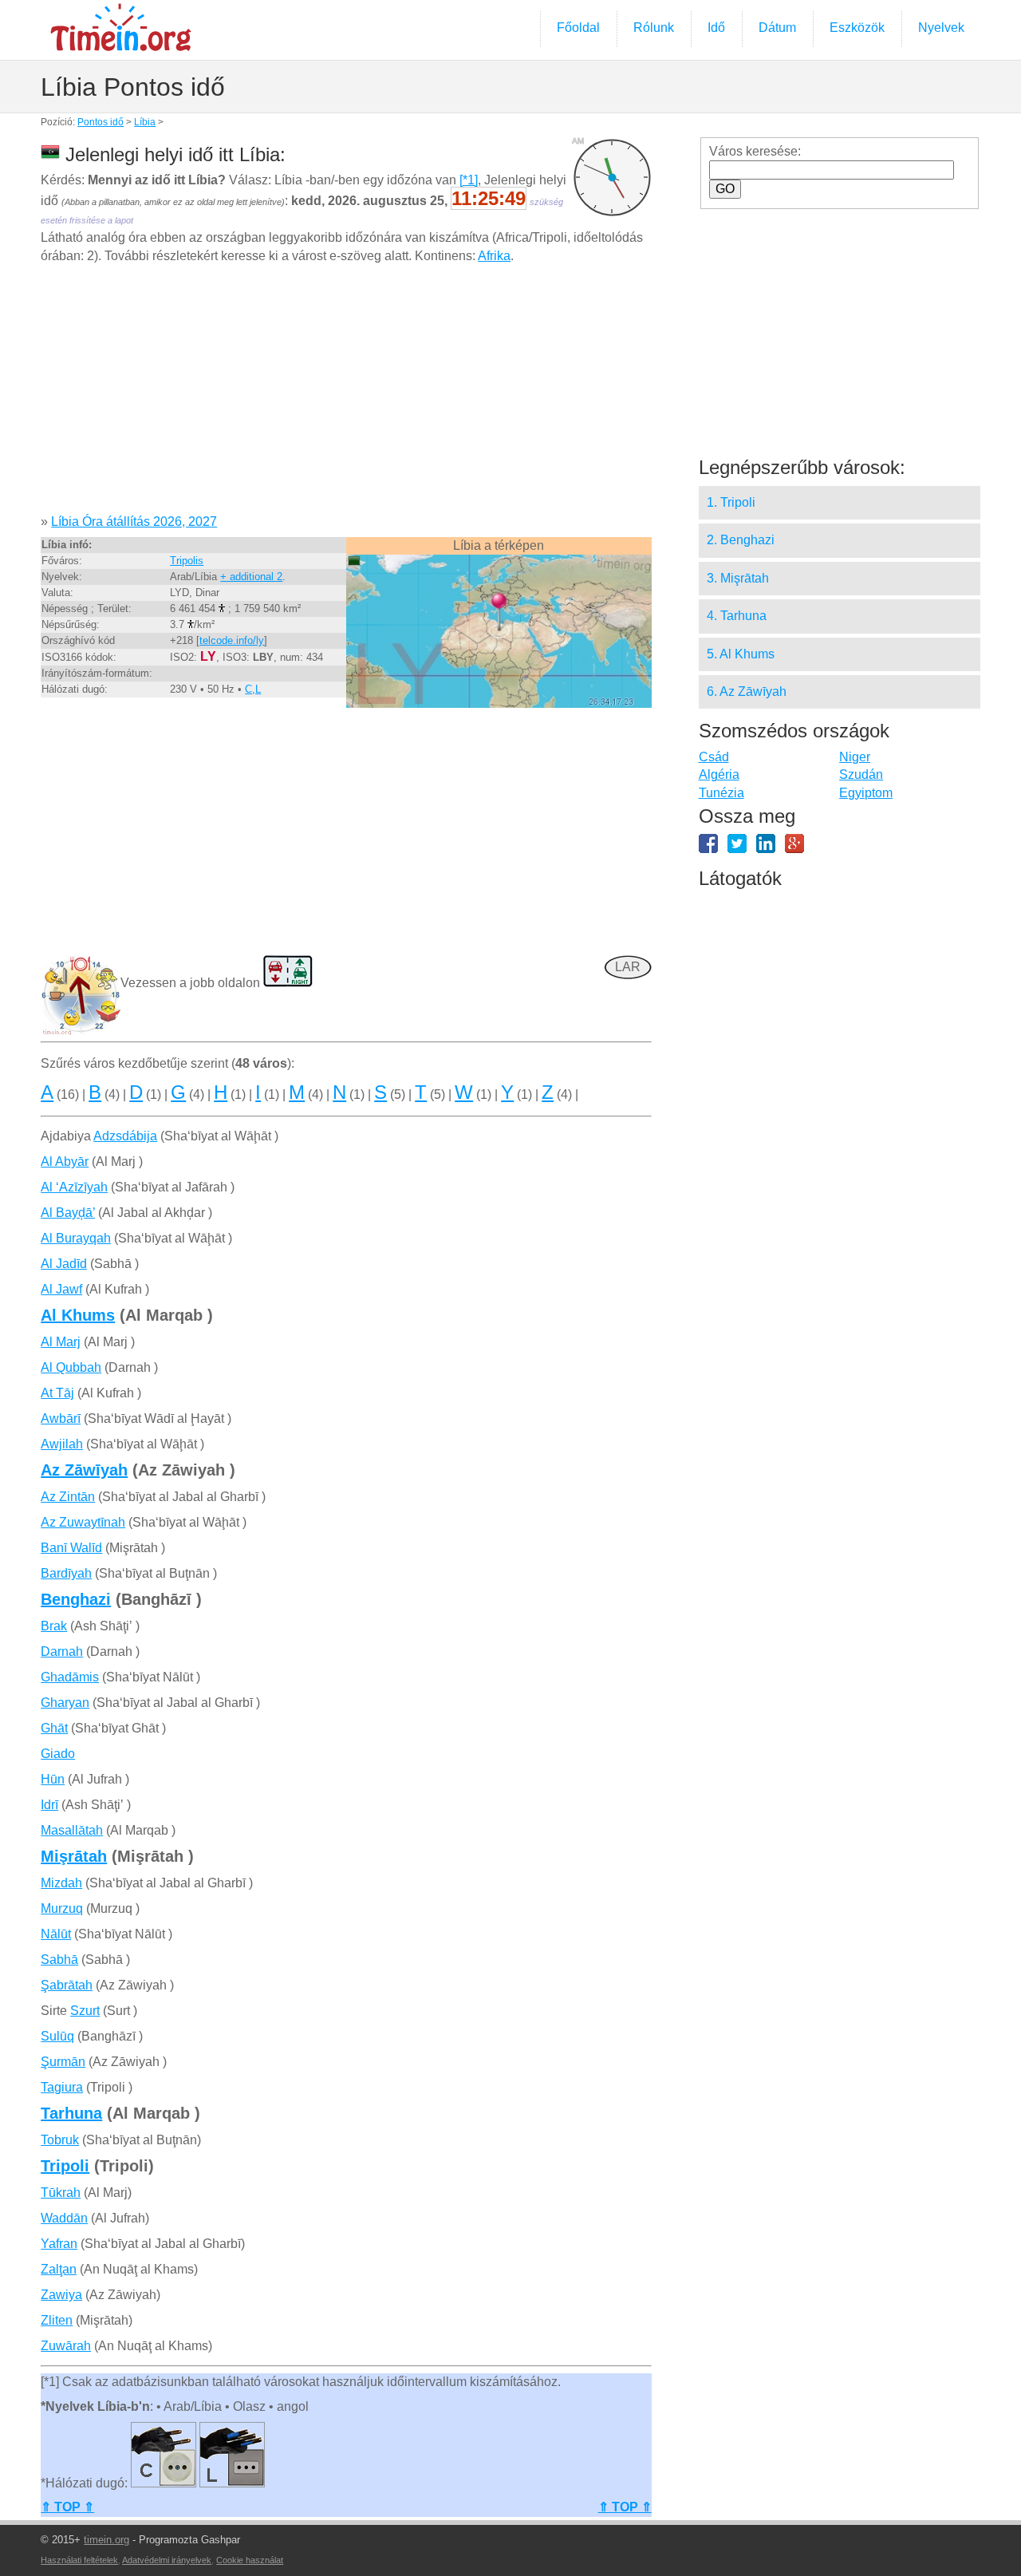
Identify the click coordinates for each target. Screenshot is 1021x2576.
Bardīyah (66, 1573)
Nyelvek (941, 28)
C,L (253, 689)
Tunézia (721, 793)
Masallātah (72, 1830)
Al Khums (78, 1315)
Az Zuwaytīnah (83, 1522)
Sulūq (57, 2036)
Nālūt (56, 1934)
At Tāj (57, 1393)
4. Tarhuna (737, 616)
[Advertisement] (346, 395)
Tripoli (65, 2166)
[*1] (469, 180)
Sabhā (59, 1960)
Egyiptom (866, 793)
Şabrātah (67, 1985)
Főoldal (578, 28)
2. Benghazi (741, 540)
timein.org (106, 2540)
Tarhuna (71, 2113)
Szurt (85, 2011)
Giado (58, 1754)
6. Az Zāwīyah (747, 691)
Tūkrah (61, 2193)
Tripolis (187, 561)
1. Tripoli (731, 502)
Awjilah (62, 1444)
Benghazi (76, 1599)
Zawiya (61, 2295)
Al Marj (61, 1342)
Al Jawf (61, 1289)
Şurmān (63, 2062)
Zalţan (59, 2269)
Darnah (62, 1651)
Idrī (49, 1805)
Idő (716, 28)
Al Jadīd (64, 1264)
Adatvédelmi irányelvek (167, 2560)
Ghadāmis (70, 1677)
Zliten (57, 2320)
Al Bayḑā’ (68, 1213)
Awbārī (61, 1418)
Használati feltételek (79, 2560)
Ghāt (54, 1728)
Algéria (719, 774)
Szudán (861, 774)
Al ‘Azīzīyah (74, 1187)
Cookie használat (250, 2560)
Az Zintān (68, 1497)
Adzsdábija (125, 1136)
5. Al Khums (741, 654)
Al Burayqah (76, 1238)
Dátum (777, 28)
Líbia (145, 122)
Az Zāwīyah (84, 1470)
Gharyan (65, 1703)
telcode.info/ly (232, 640)
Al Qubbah (71, 1367)
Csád (714, 757)
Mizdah (61, 1883)
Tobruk (60, 2140)
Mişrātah (74, 1856)
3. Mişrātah (738, 578)
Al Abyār (65, 1162)
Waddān (64, 2218)
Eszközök (857, 28)
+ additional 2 (251, 577)
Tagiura (62, 2087)
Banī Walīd (71, 1548)
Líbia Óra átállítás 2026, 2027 (134, 522)
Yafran (59, 2244)
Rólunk (654, 28)
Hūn (53, 1779)
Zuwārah (66, 2346)
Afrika (494, 256)
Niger (855, 757)
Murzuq (62, 1908)
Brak (54, 1626)
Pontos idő (101, 122)
